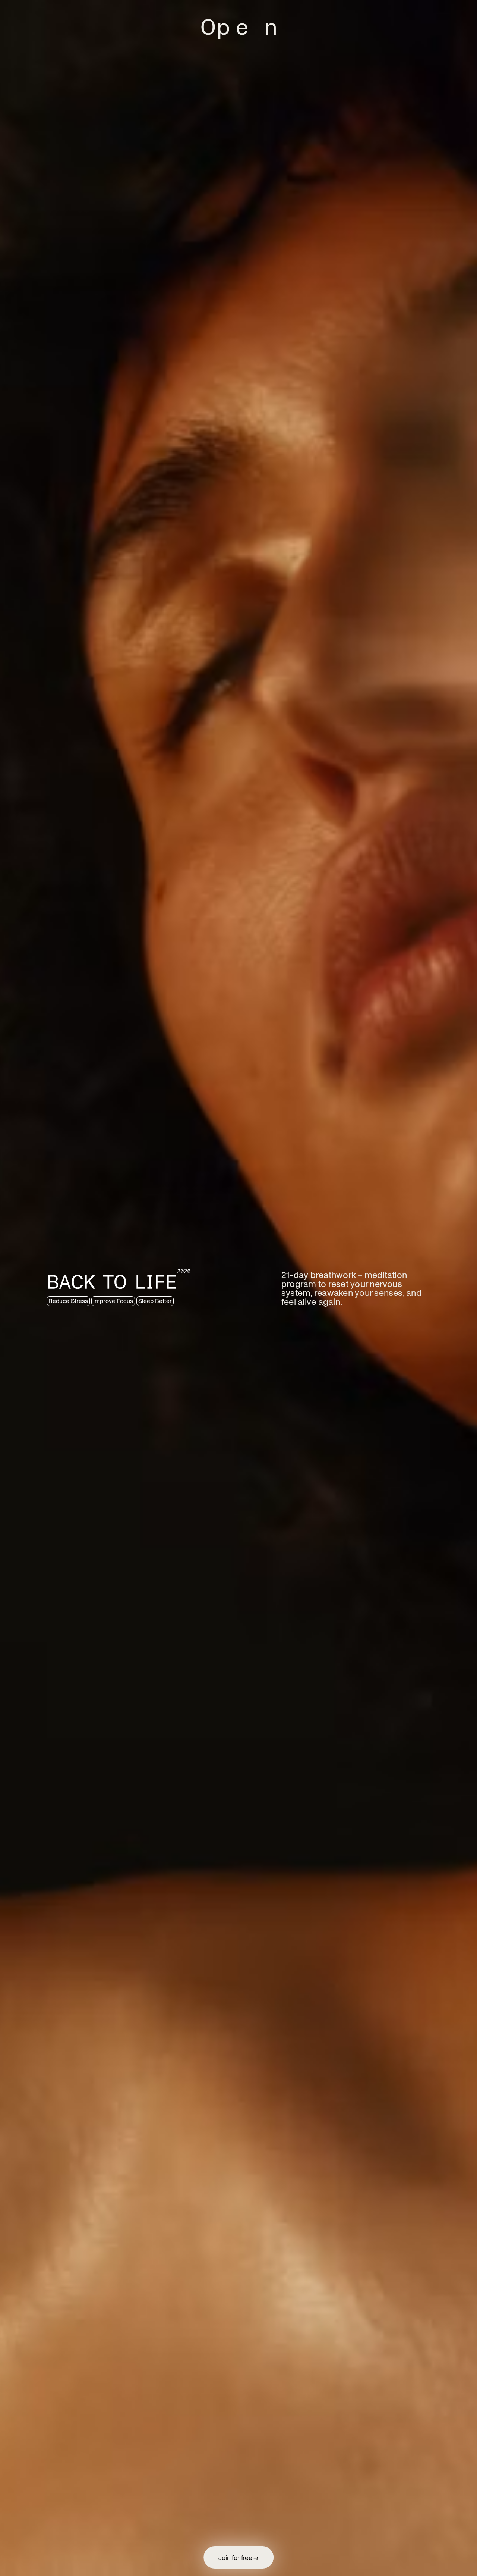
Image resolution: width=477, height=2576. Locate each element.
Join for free (238, 2557)
